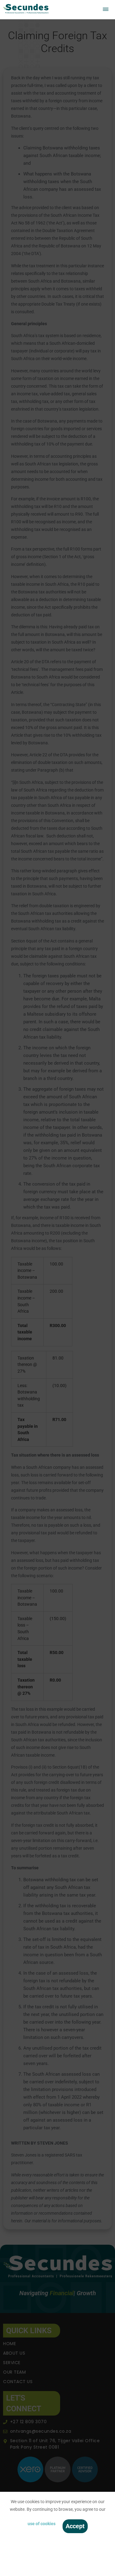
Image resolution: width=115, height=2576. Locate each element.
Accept (75, 2526)
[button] (98, 10)
